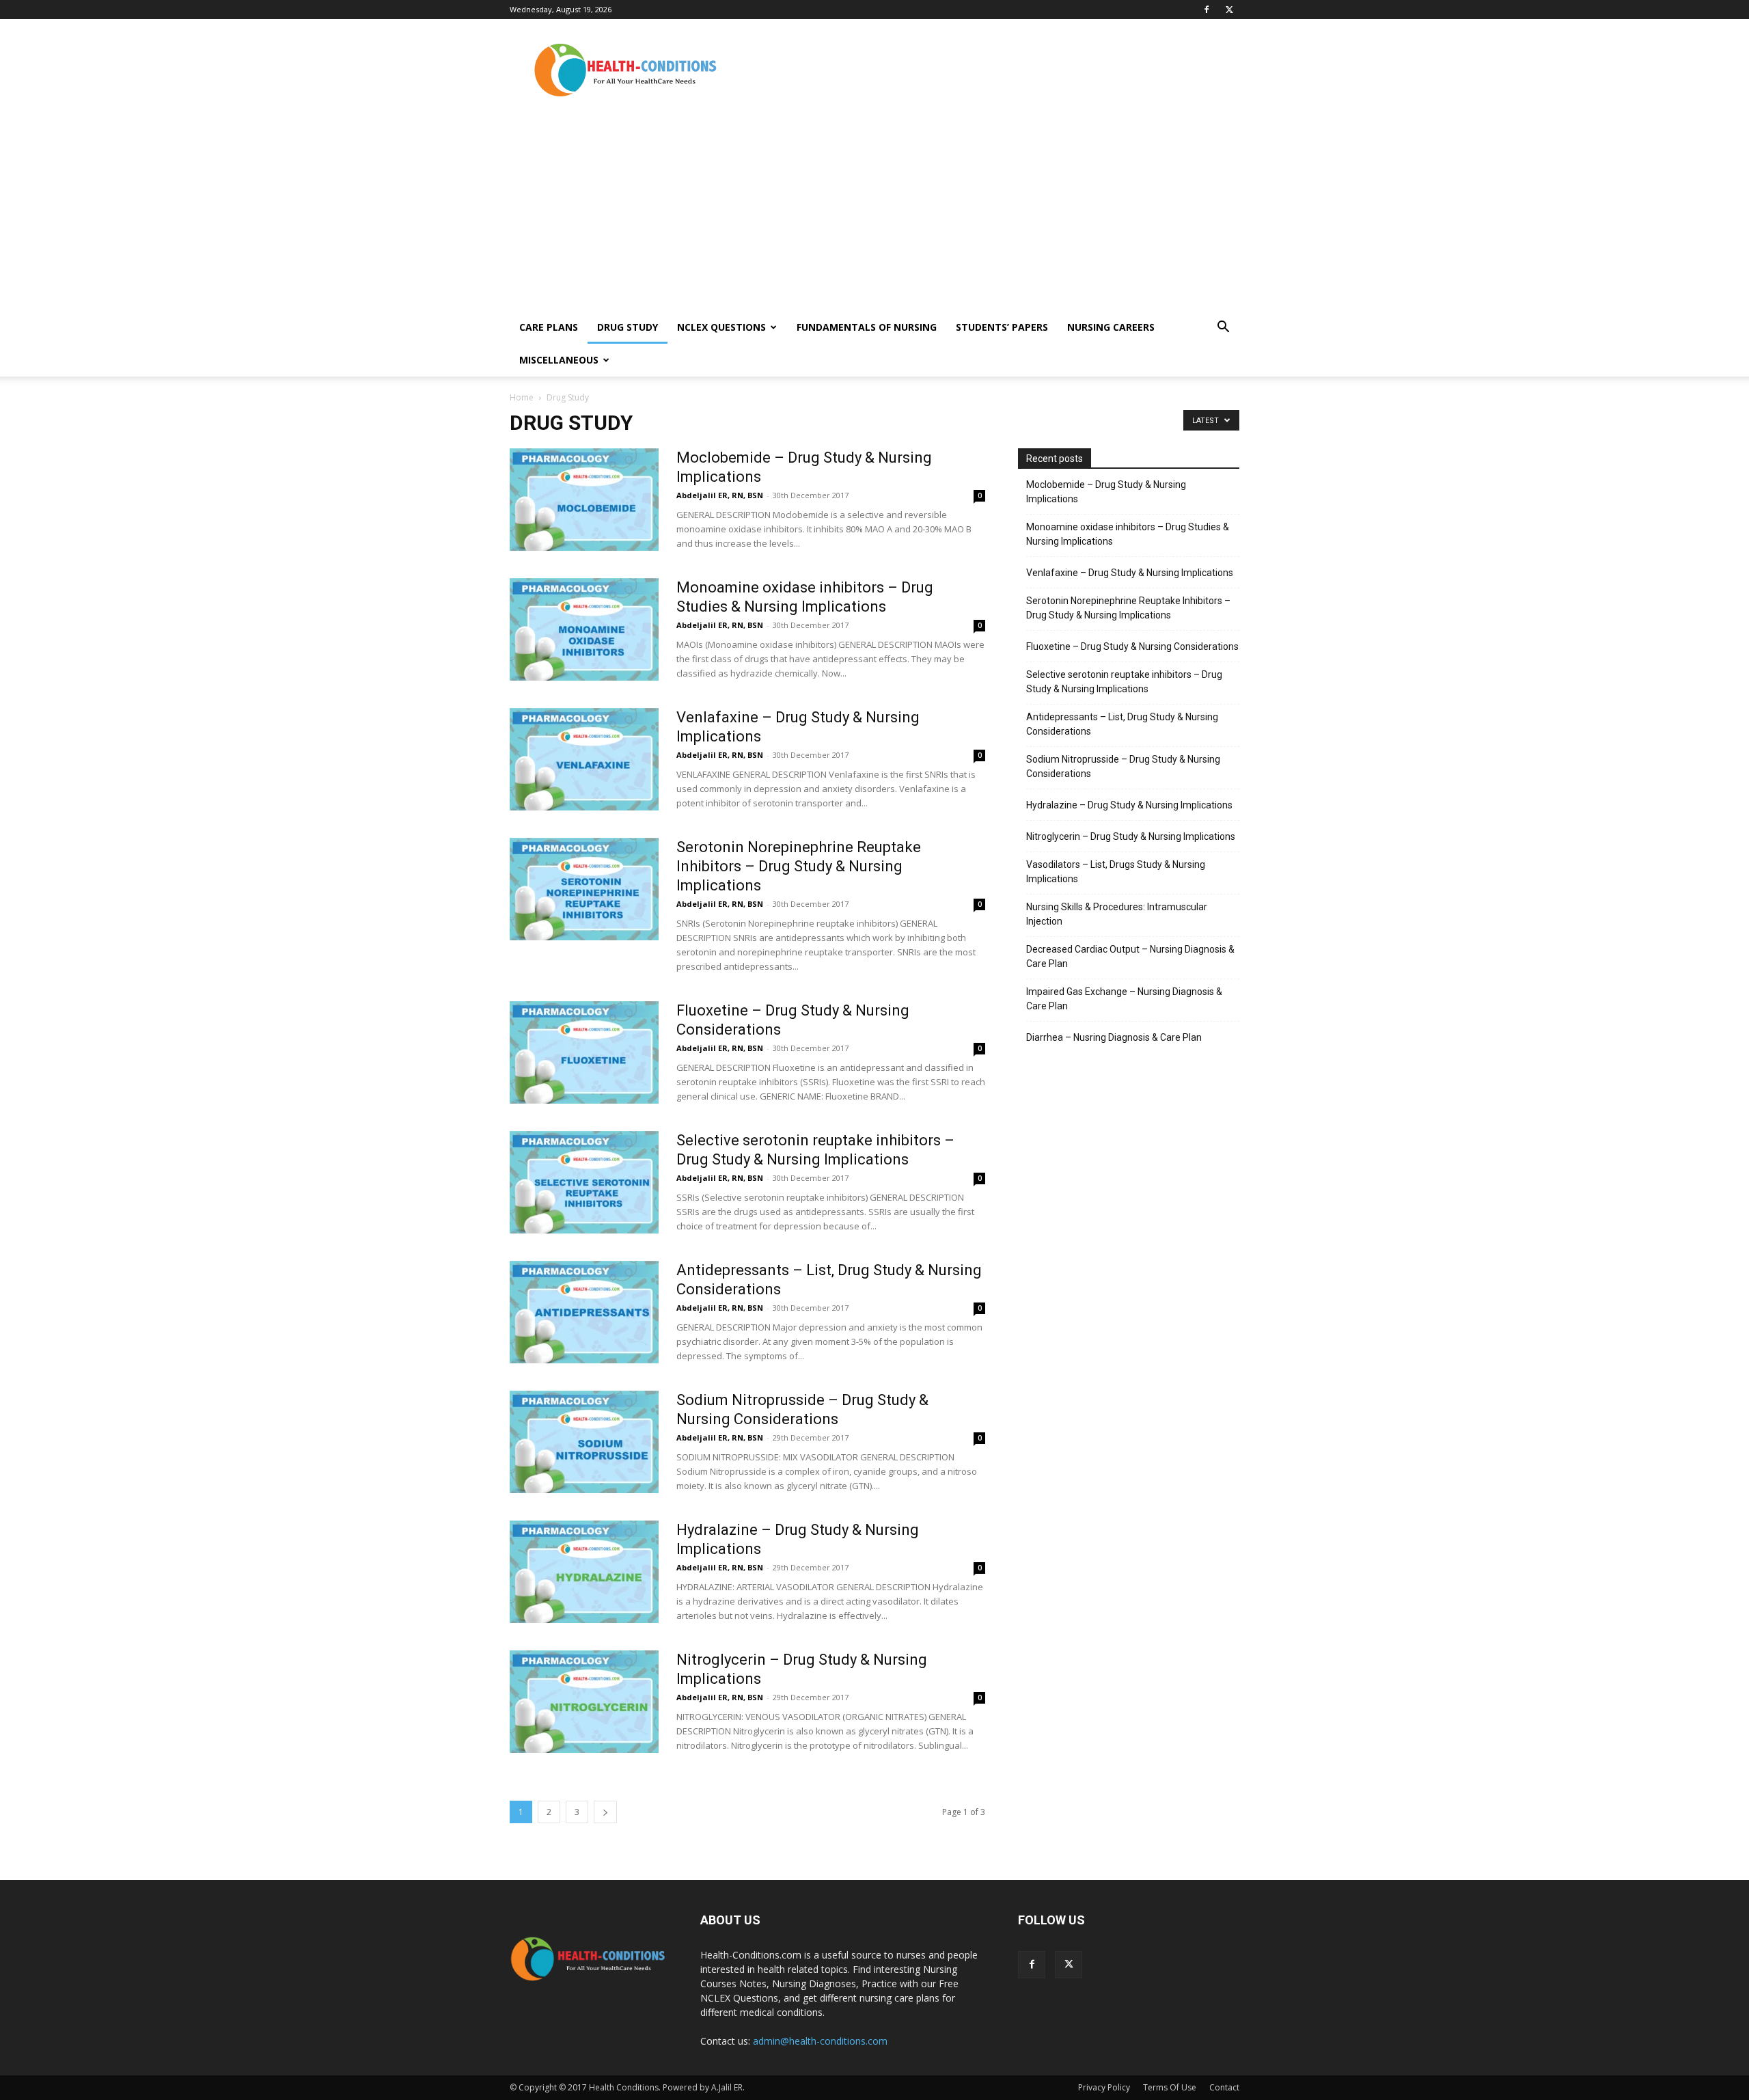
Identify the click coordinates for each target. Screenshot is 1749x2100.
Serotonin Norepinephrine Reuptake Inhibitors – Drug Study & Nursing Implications (799, 866)
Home (522, 397)
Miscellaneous (559, 360)
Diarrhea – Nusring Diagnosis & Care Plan (1114, 1037)
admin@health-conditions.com (820, 2041)
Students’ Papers (1002, 327)
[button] (1223, 328)
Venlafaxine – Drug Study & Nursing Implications (1130, 573)
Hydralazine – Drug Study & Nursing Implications (1129, 805)
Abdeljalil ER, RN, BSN (720, 495)
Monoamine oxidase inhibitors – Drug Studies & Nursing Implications (1128, 534)
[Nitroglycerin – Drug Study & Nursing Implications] (584, 1702)
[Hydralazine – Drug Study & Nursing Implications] (584, 1572)
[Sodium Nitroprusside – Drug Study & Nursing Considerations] (584, 1442)
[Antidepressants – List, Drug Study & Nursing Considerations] (584, 1312)
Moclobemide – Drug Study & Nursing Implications (1106, 492)
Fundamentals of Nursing (867, 327)
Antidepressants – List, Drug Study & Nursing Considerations (1122, 724)
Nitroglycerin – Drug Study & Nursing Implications (1131, 836)
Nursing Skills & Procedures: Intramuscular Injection (1117, 914)
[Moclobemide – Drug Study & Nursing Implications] (584, 500)
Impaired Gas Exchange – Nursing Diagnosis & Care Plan (1124, 999)
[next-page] (605, 1812)
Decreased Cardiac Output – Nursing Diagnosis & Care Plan (1130, 956)
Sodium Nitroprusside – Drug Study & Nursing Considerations (1123, 766)
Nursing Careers (1111, 327)
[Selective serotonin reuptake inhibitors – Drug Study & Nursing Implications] (584, 1182)
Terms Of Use (1170, 2087)
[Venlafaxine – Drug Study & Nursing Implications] (584, 759)
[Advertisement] (991, 69)
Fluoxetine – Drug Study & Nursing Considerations (1132, 646)
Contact (1224, 2087)
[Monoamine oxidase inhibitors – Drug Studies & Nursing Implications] (584, 629)
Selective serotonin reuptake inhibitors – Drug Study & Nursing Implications (1124, 682)
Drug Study (628, 327)
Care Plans (549, 327)
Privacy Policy (1104, 2087)
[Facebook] (1207, 10)
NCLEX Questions (721, 327)
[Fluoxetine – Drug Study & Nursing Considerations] (584, 1052)
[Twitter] (1229, 10)
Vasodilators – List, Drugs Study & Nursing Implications (1116, 872)
